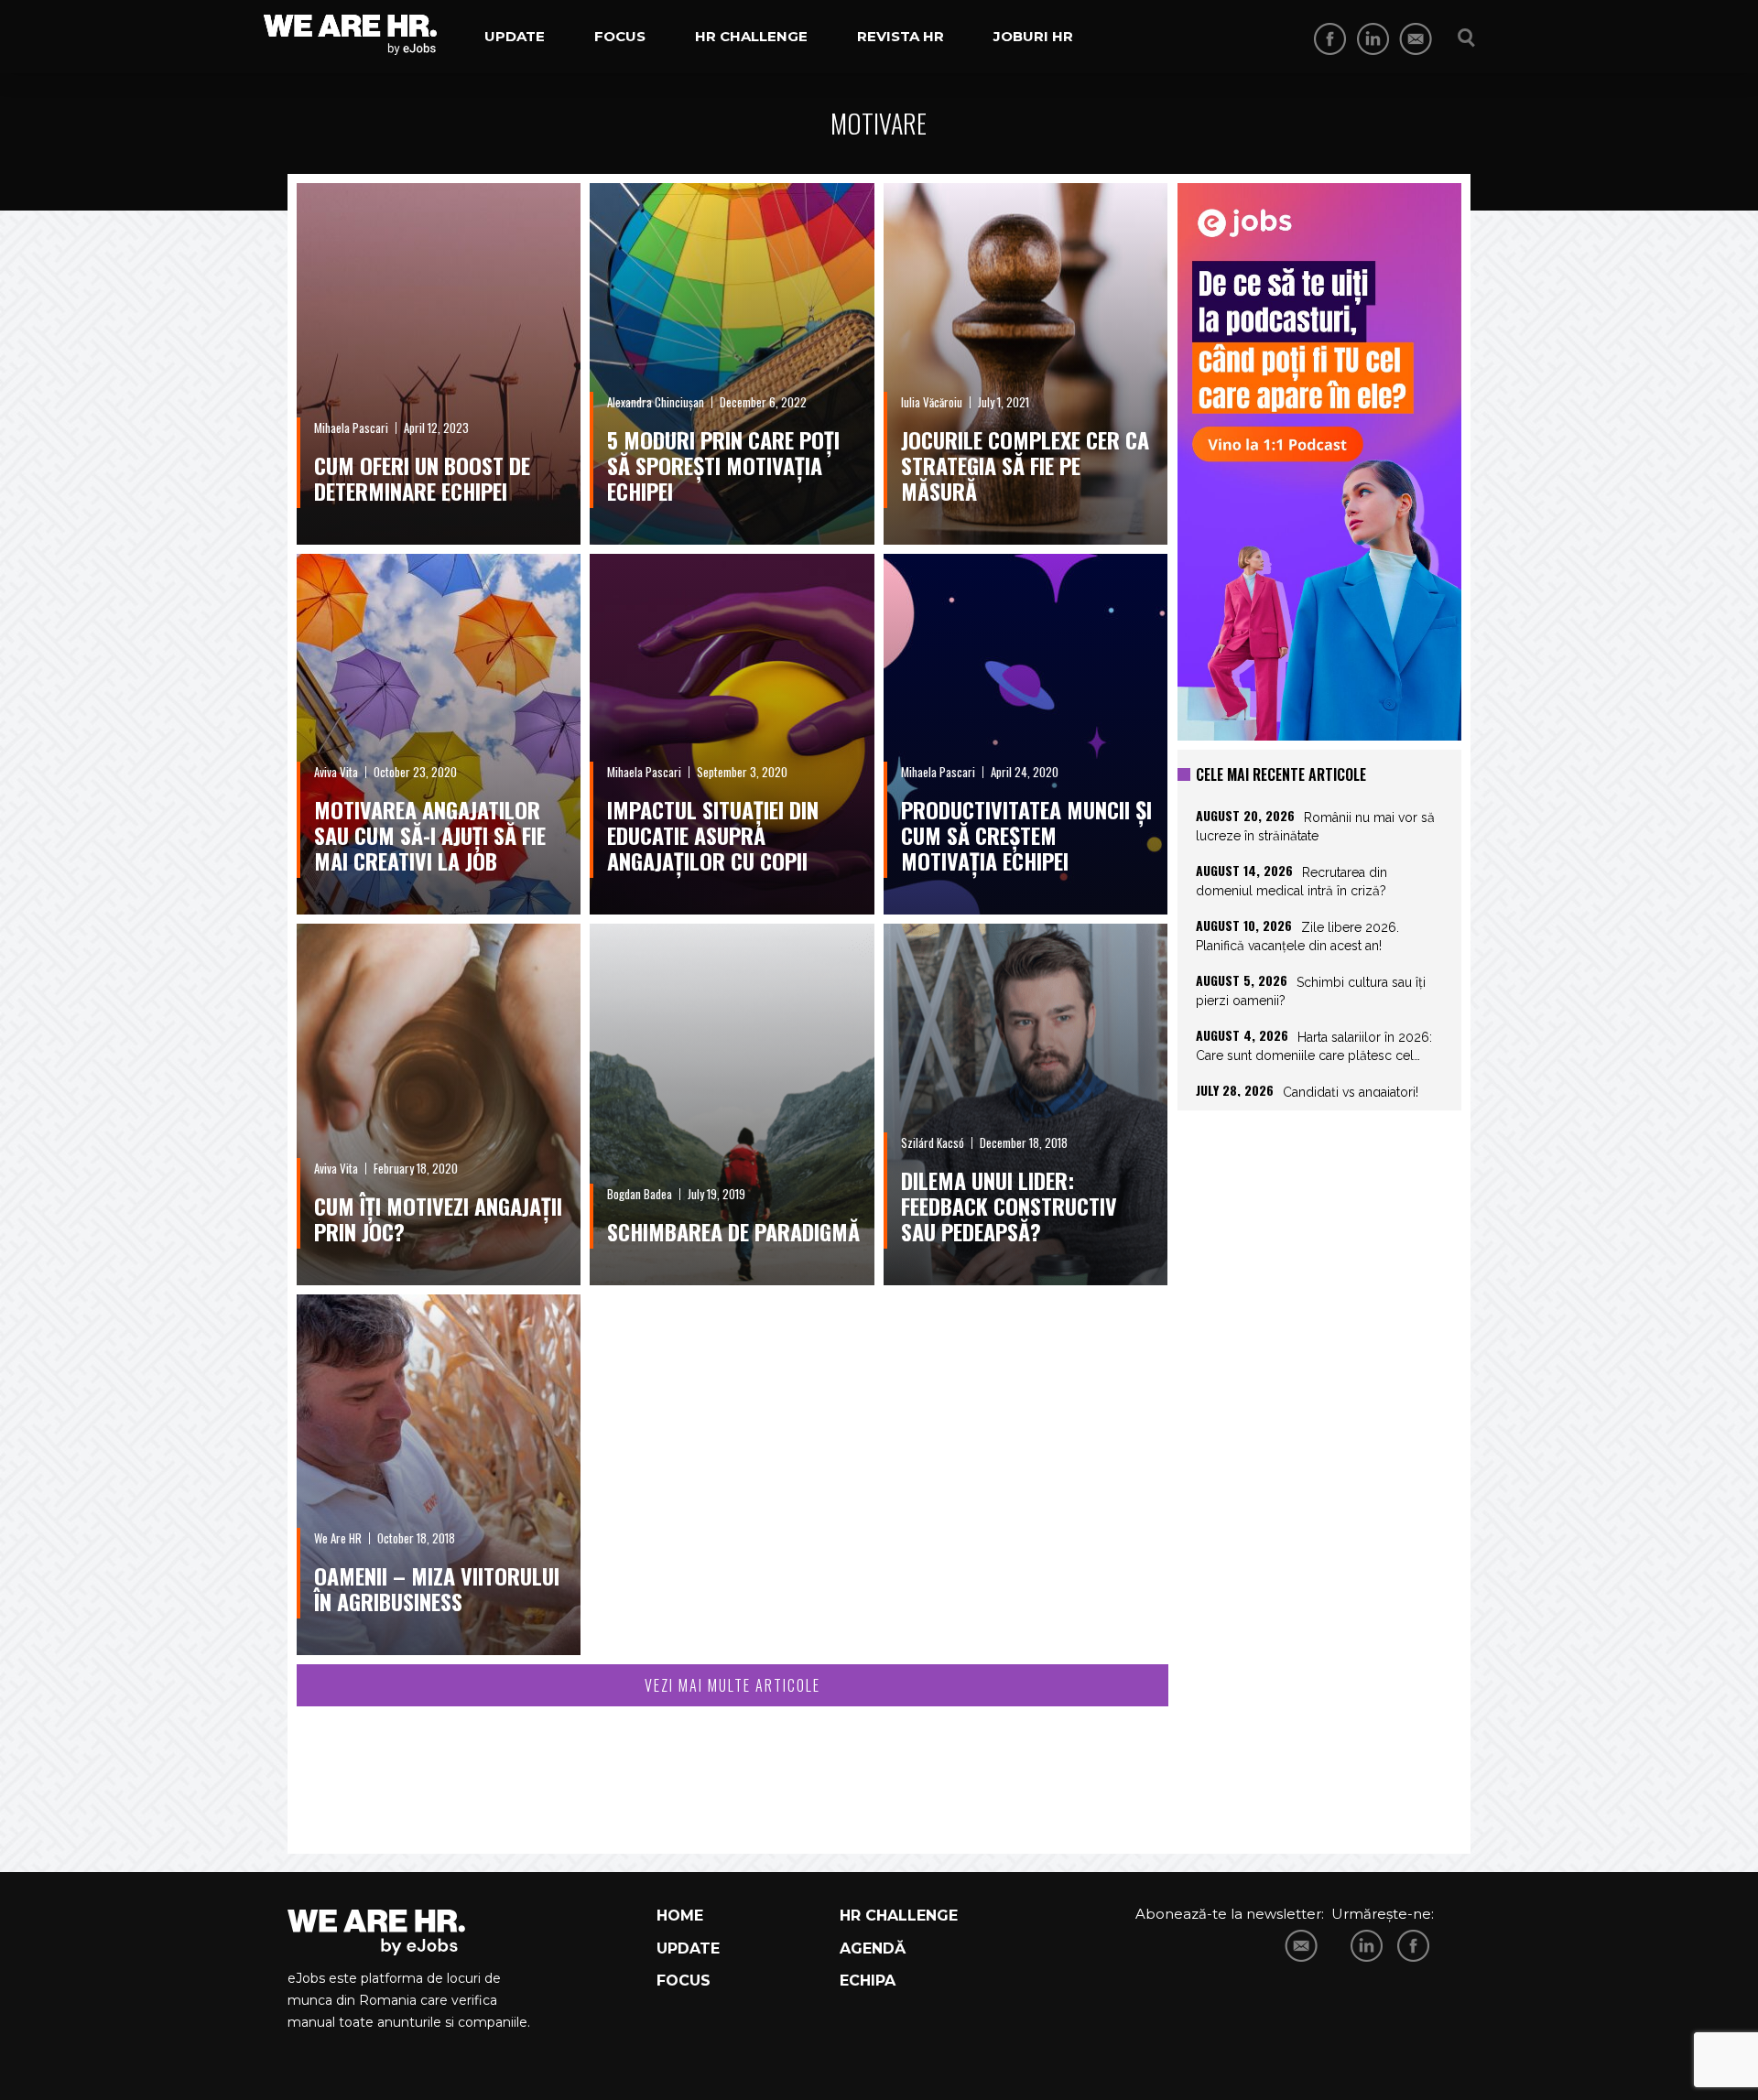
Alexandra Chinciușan (656, 402)
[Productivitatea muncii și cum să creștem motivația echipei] (1025, 735)
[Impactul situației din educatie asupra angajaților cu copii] (732, 735)
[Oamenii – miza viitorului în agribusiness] (439, 1475)
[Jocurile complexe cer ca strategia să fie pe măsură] (1025, 364)
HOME (680, 1916)
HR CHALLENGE (899, 1916)
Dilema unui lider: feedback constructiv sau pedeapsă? (1009, 1206)
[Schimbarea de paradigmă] (732, 1104)
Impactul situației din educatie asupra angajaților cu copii (713, 835)
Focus (620, 36)
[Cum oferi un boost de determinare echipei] (439, 364)
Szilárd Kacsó (933, 1142)
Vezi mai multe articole (732, 1685)
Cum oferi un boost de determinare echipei (422, 478)
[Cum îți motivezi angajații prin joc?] (439, 1104)
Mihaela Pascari (351, 428)
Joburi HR (1033, 36)
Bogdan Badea (640, 1194)
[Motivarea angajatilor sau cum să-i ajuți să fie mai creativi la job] (439, 735)
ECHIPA (868, 1981)
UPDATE (688, 1948)
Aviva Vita (336, 772)
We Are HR (338, 1538)
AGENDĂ (873, 1948)
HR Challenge (751, 36)
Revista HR (901, 36)
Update (515, 36)
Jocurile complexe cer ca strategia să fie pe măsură (1025, 465)
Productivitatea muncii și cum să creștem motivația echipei (1026, 835)
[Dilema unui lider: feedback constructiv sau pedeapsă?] (1025, 1104)
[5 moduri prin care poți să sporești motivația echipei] (732, 364)
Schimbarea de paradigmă (733, 1231)
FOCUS (684, 1981)
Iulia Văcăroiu (932, 402)
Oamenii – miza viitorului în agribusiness (437, 1588)
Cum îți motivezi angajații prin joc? (438, 1218)
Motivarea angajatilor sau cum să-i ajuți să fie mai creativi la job (430, 835)
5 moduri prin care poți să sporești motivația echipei (723, 465)
